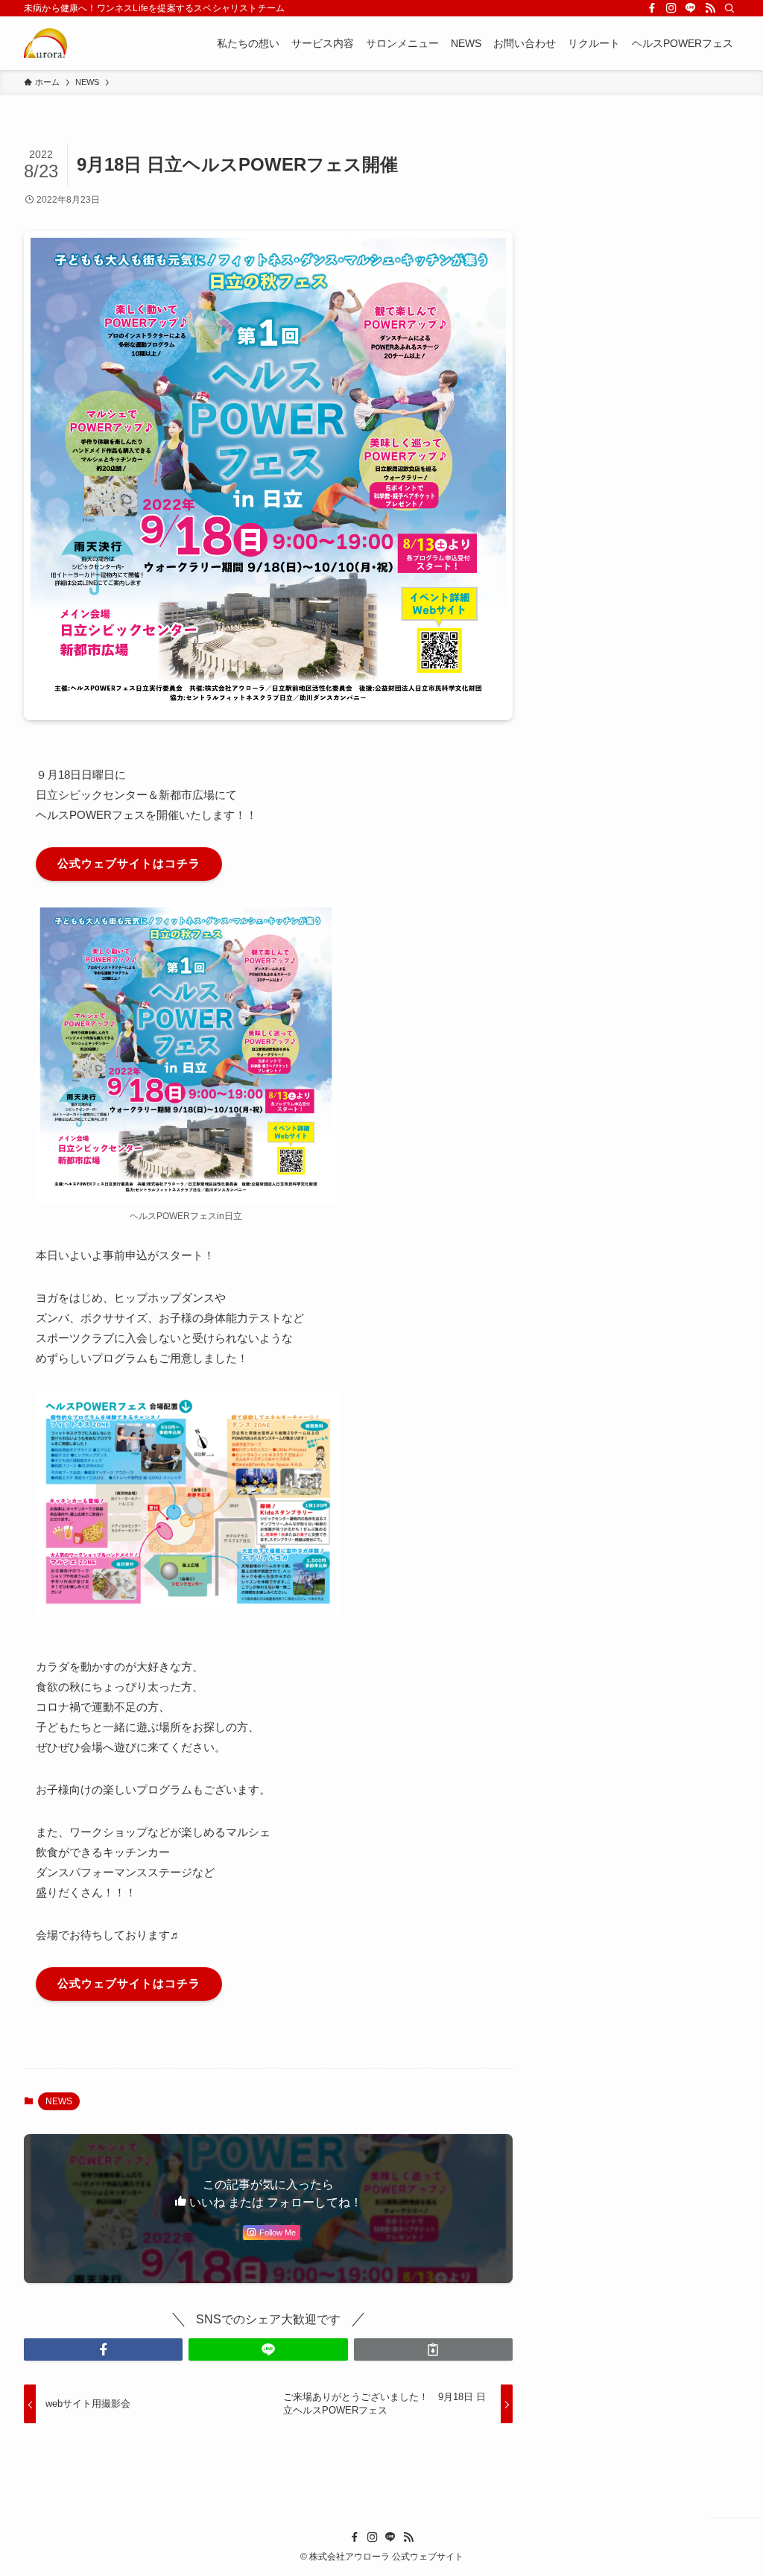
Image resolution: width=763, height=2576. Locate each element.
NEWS (59, 2101)
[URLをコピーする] (433, 2349)
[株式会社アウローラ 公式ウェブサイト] (45, 43)
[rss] (710, 8)
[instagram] (671, 8)
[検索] (729, 8)
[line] (691, 8)
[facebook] (652, 8)
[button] (103, 2349)
